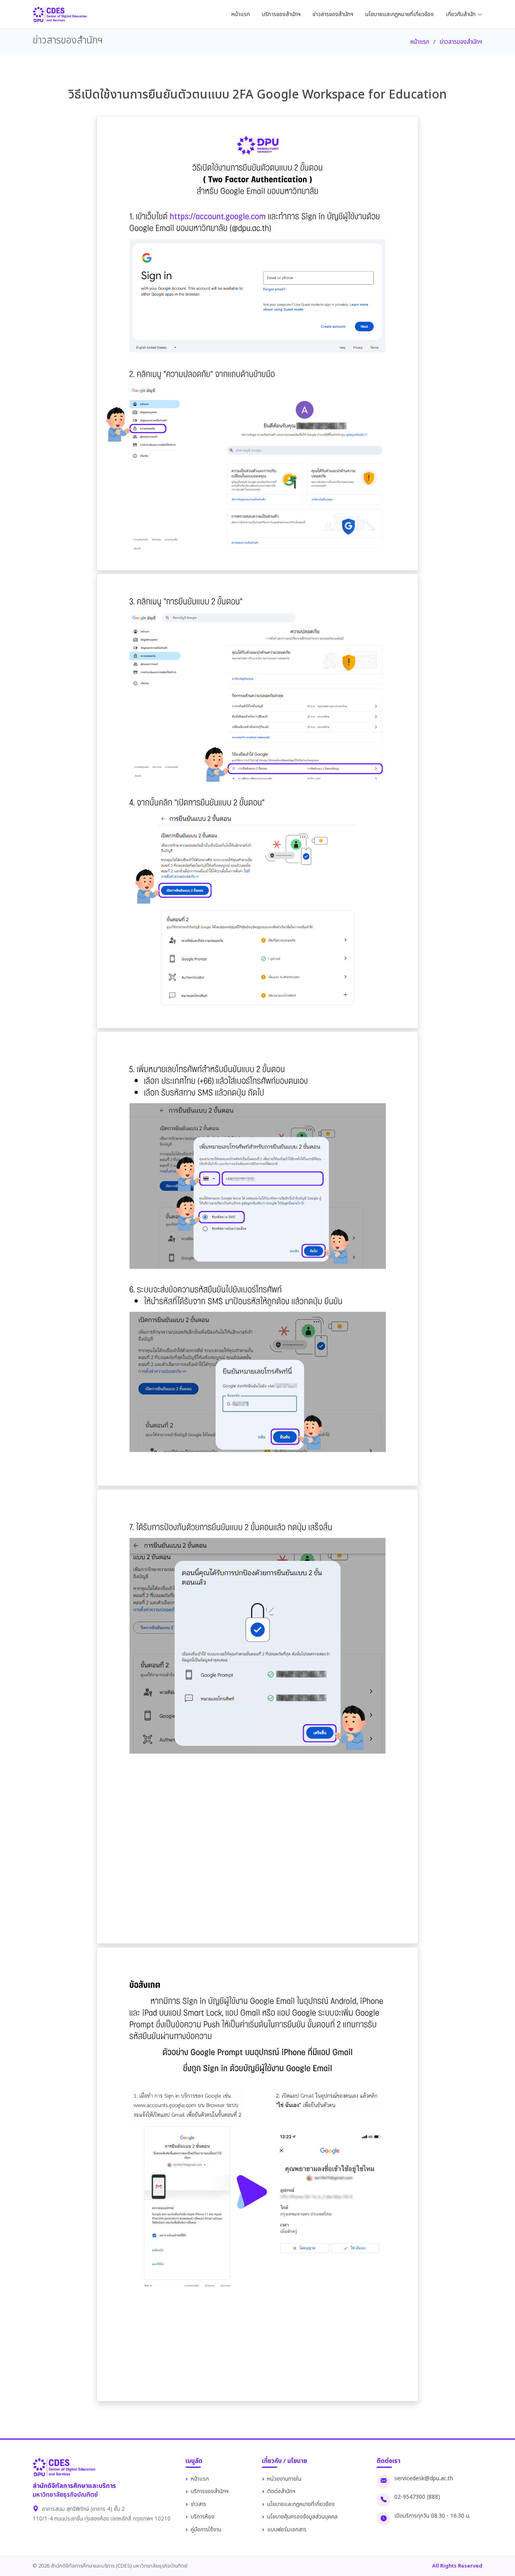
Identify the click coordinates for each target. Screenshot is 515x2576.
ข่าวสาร (199, 2504)
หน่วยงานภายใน (284, 2479)
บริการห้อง (203, 2517)
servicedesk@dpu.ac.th (424, 2479)
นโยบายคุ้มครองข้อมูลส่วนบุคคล (302, 2517)
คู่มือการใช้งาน (206, 2530)
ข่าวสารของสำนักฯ (333, 14)
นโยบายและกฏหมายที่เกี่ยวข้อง (400, 14)
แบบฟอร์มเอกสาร (287, 2530)
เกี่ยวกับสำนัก (461, 14)
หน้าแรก (241, 14)
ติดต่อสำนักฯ (281, 2492)
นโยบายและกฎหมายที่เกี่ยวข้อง (301, 2504)
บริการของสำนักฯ (281, 14)
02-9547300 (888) (417, 2497)
